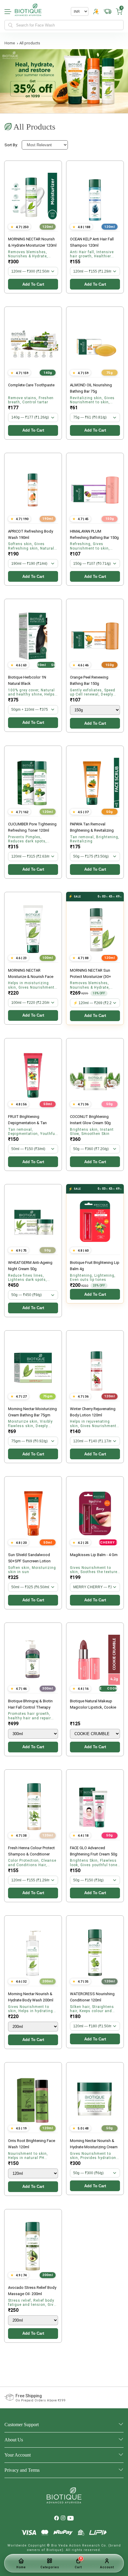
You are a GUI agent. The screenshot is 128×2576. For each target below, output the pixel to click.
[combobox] (64, 25)
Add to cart (33, 284)
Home (10, 43)
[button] (119, 12)
